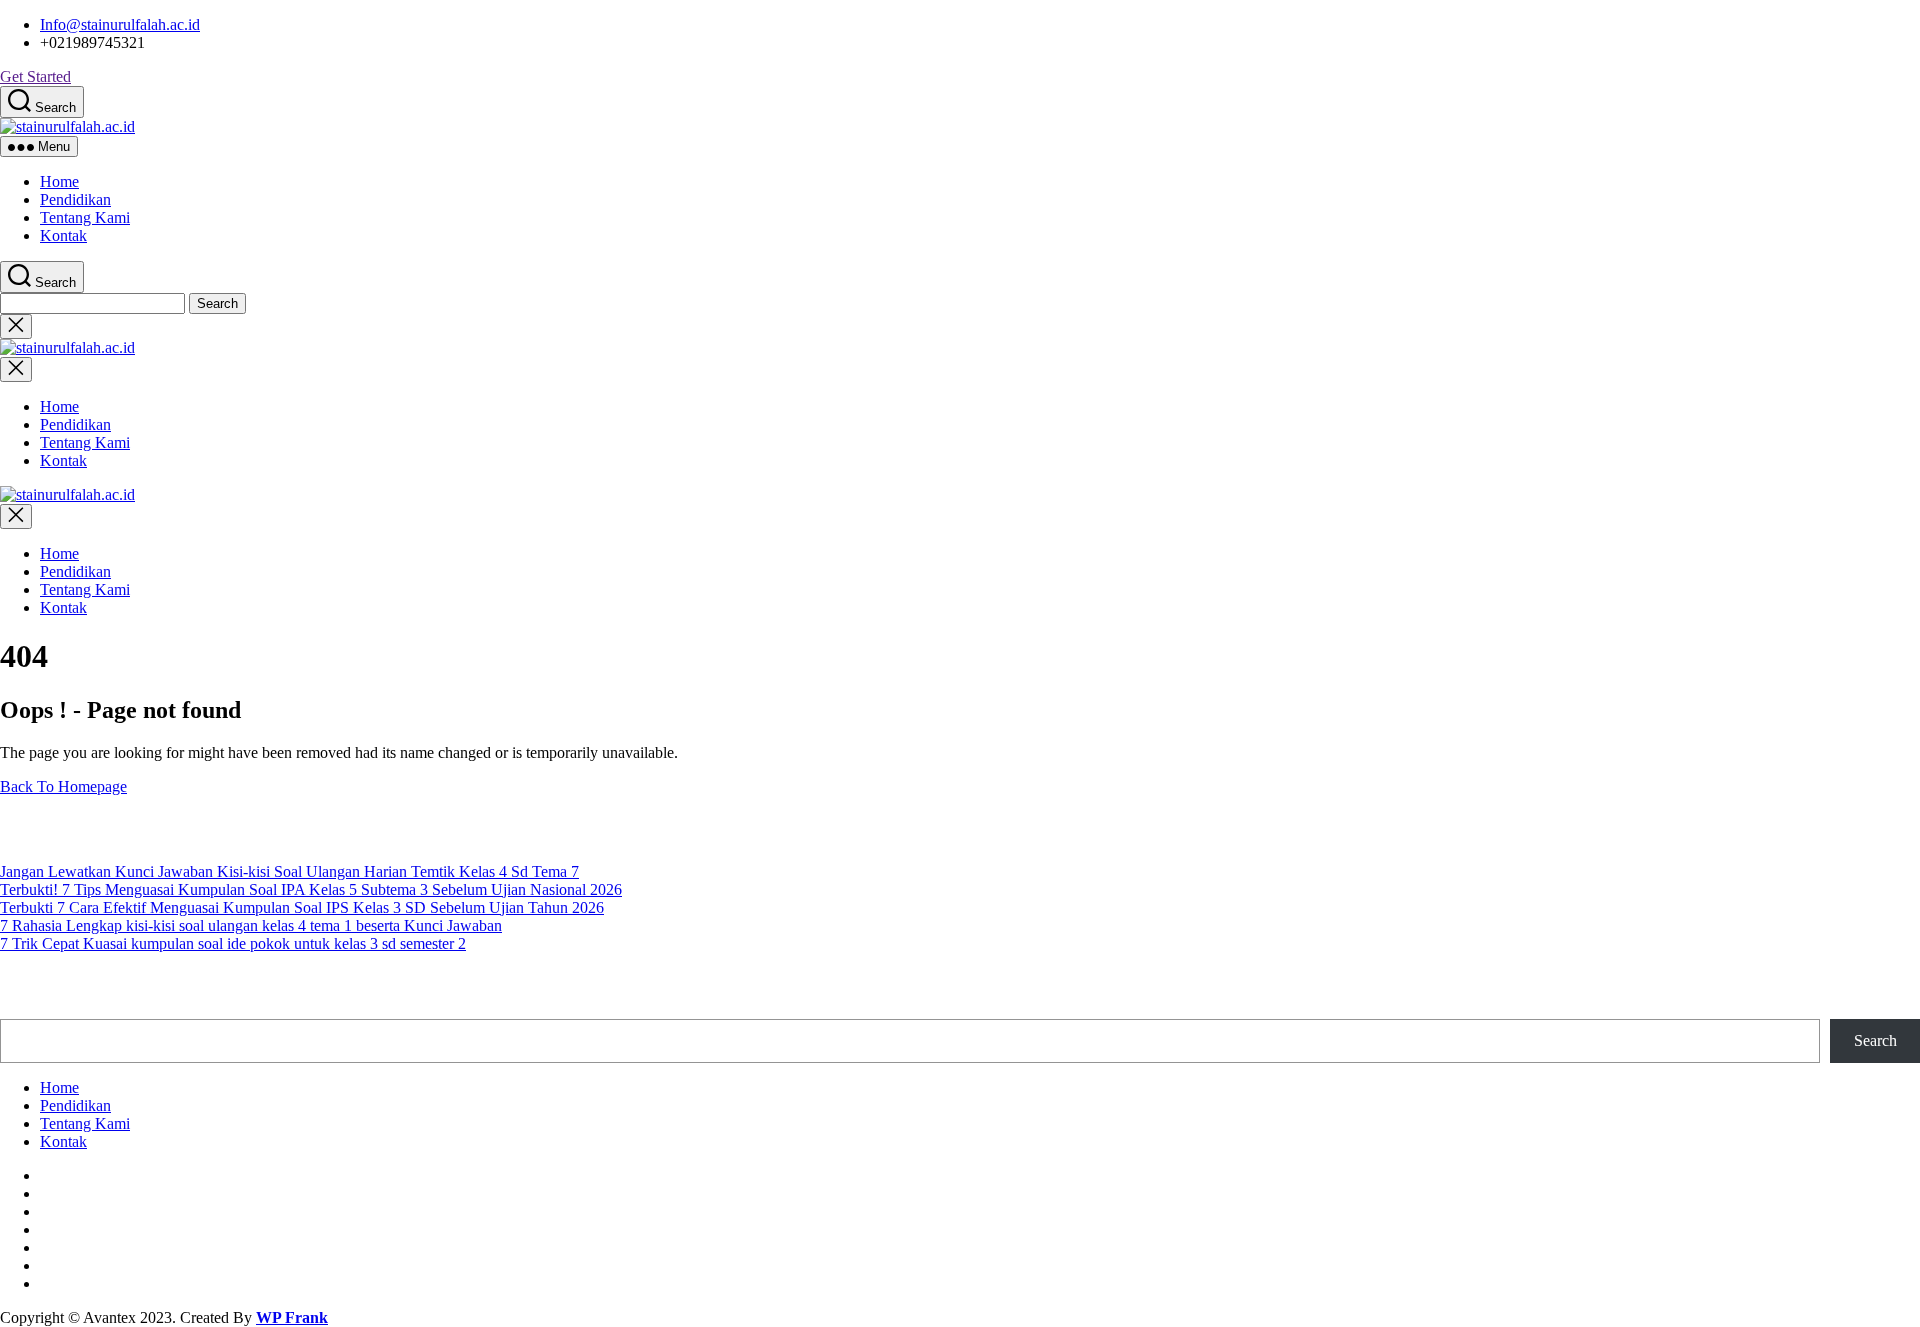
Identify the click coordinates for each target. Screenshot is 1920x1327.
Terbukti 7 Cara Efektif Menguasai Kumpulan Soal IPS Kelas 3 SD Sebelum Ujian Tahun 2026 (302, 907)
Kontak (63, 235)
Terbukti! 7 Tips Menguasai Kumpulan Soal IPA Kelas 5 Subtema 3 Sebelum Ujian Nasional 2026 (311, 889)
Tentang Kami (85, 217)
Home (59, 181)
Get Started (35, 76)
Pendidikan (75, 199)
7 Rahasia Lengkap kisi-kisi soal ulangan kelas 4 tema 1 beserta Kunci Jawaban (251, 925)
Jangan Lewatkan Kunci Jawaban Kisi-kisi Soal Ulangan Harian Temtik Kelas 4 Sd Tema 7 (289, 871)
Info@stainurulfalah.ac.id (120, 24)
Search (1875, 1040)
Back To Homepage (63, 786)
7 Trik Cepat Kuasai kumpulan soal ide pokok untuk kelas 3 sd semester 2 (233, 943)
